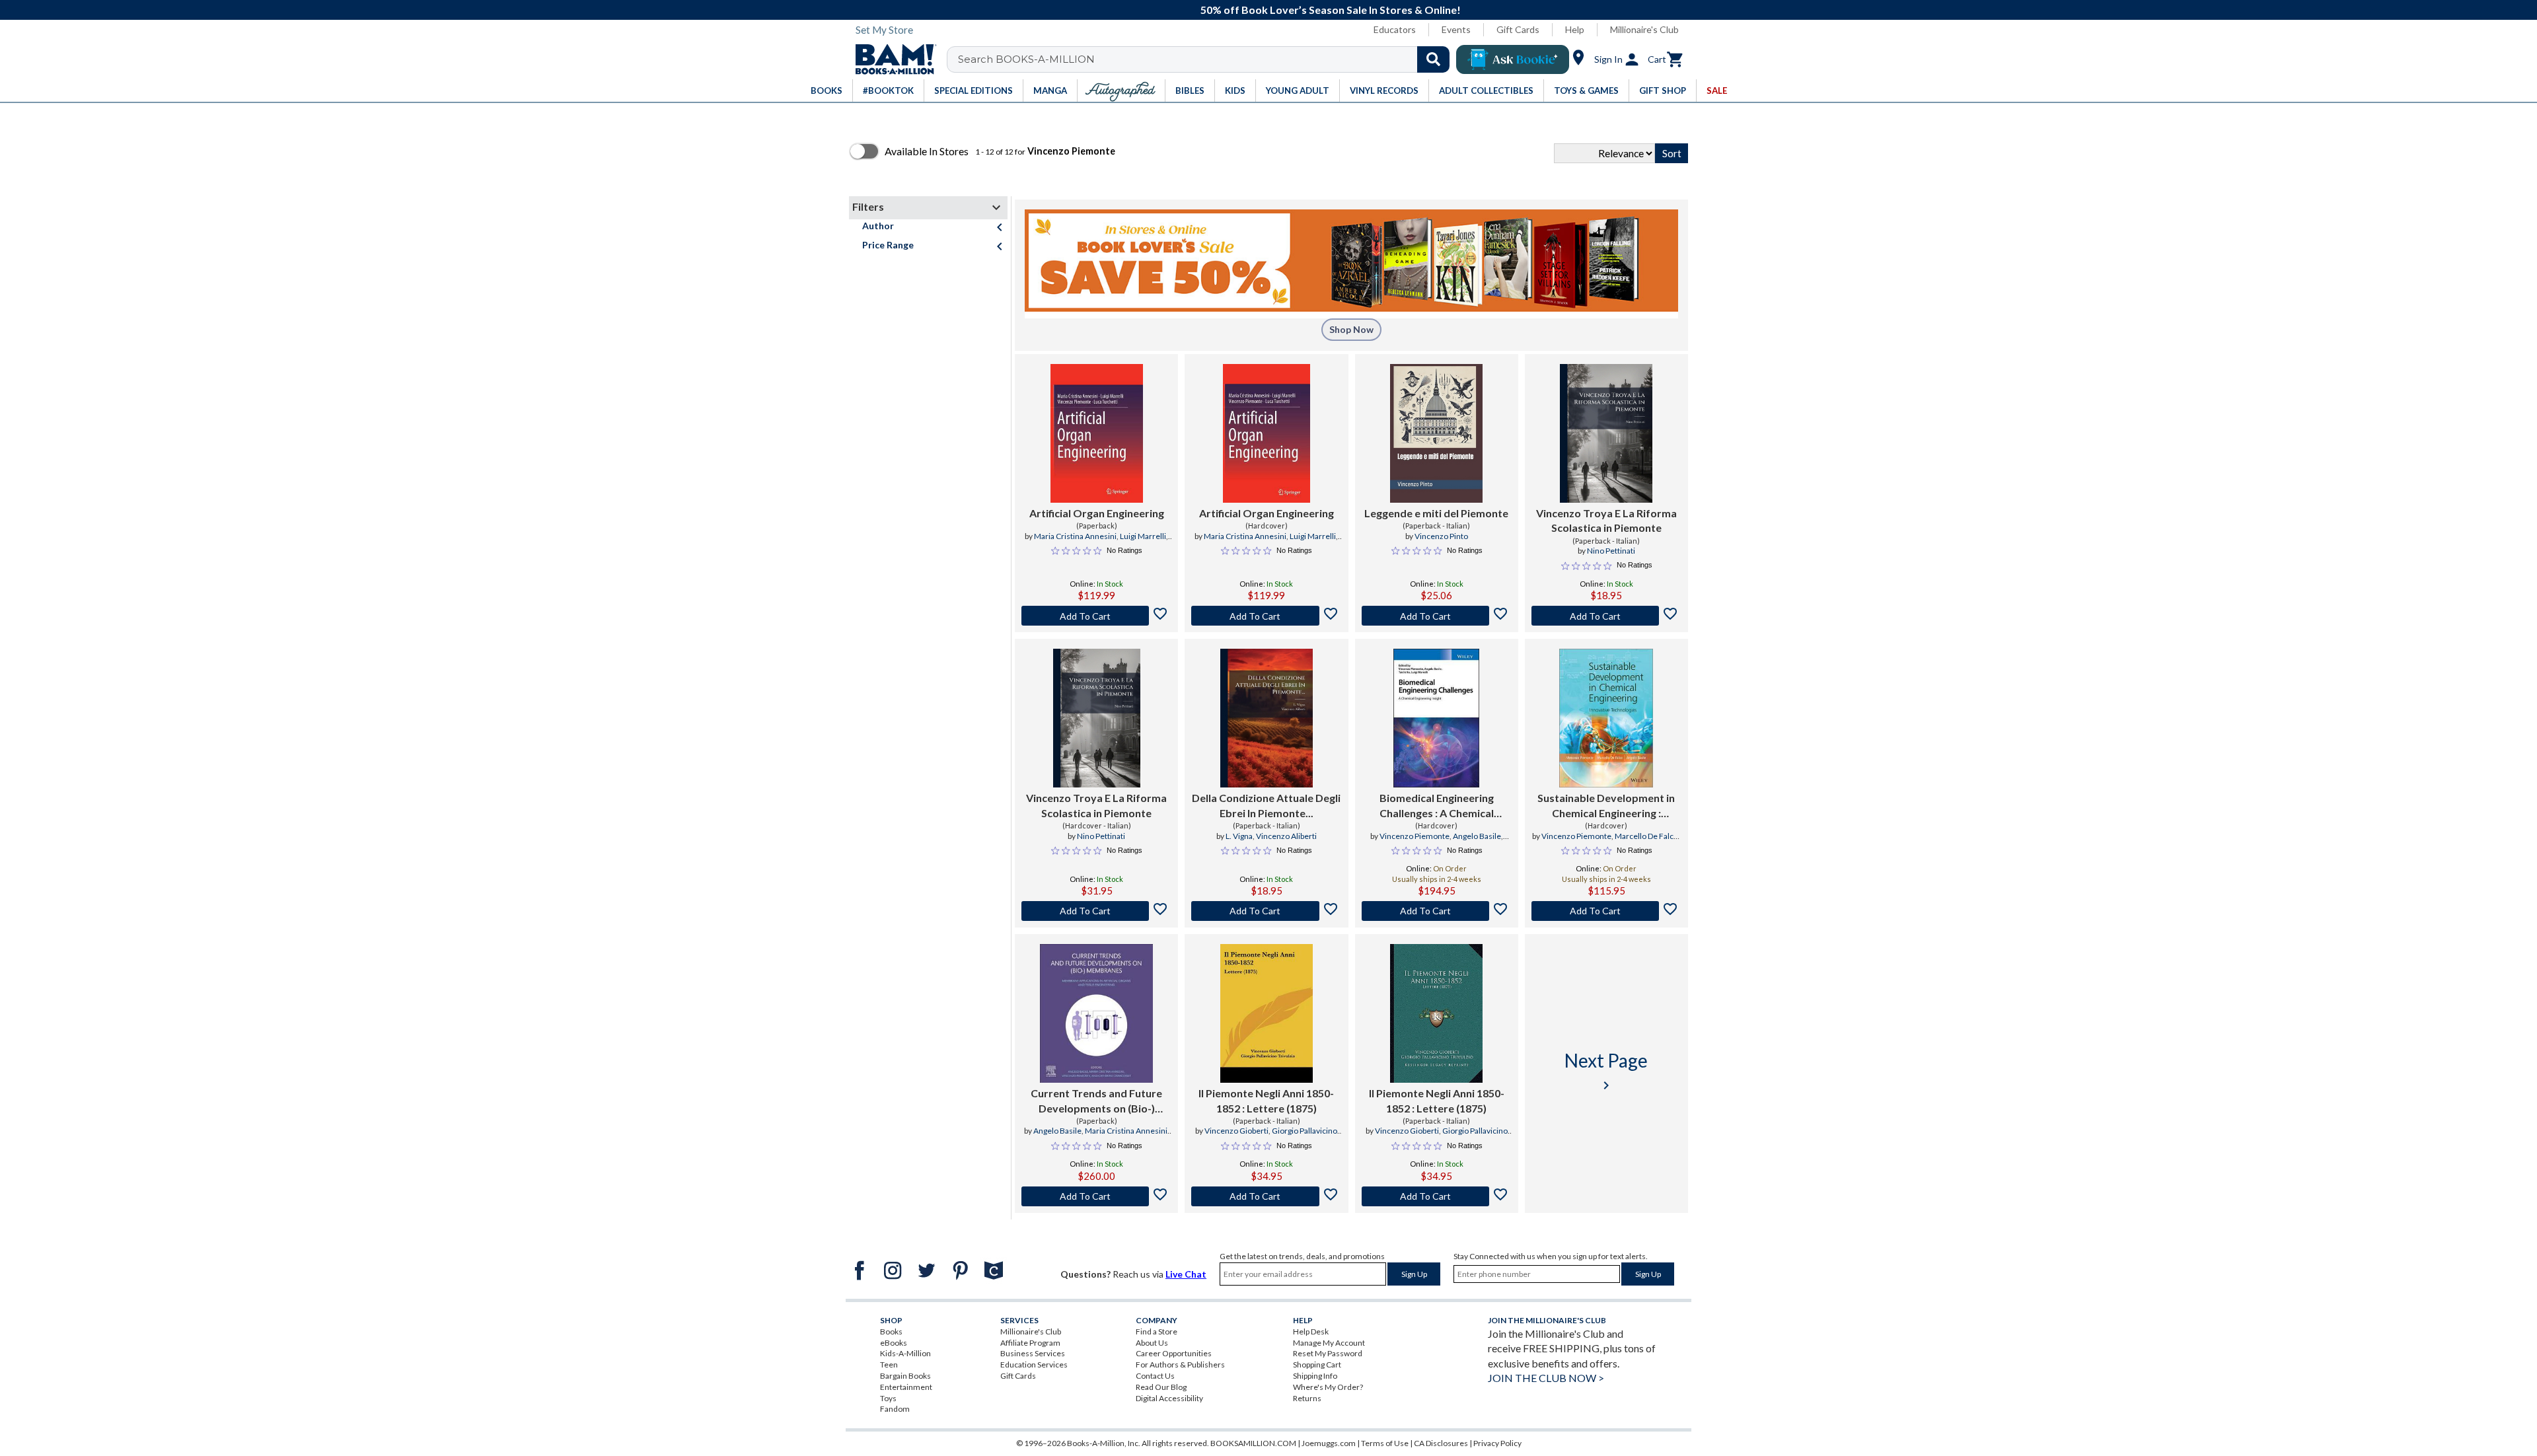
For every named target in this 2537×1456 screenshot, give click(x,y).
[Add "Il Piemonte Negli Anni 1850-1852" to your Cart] (1266, 1196)
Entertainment (906, 1387)
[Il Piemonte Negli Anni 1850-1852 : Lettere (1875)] (1267, 1013)
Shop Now (1351, 329)
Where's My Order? (1328, 1387)
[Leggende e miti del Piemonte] (1436, 433)
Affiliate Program (1030, 1343)
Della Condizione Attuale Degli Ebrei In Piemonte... (1266, 805)
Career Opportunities (1174, 1353)
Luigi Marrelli (1143, 536)
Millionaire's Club (1644, 29)
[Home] (891, 59)
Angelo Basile (1477, 836)
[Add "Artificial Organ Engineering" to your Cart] (1096, 616)
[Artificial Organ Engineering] (1097, 433)
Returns (1307, 1398)
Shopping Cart (1317, 1365)
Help (1575, 29)
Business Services (1033, 1353)
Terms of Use (1385, 1443)
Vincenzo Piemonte (1415, 836)
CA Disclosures (1441, 1443)
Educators (1395, 29)
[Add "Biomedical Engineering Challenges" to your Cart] (1437, 911)
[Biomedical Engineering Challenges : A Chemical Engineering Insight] (1436, 718)
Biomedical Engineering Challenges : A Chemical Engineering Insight (1437, 806)
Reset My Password (1328, 1353)
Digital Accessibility (1169, 1398)
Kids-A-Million (905, 1353)
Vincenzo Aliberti (1286, 836)
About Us (1152, 1343)
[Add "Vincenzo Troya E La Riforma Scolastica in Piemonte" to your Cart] (1606, 616)
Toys (888, 1398)
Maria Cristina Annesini (1075, 536)
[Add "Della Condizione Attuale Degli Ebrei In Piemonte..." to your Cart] (1266, 911)
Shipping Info (1315, 1376)
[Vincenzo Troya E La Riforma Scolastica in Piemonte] (1606, 433)
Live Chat (1186, 1274)
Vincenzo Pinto (1441, 536)
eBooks (894, 1343)
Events (1456, 29)
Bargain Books (905, 1376)
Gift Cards (1518, 29)
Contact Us (1155, 1376)
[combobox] (1207, 59)
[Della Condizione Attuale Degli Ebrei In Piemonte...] (1267, 718)
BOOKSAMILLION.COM (1253, 1443)
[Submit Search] (1433, 59)
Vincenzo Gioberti (1236, 1131)
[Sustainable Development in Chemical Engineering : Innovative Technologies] (1606, 718)
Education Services (1034, 1365)
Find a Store (1157, 1331)
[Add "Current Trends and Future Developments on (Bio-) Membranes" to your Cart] (1096, 1196)
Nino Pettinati (1611, 551)
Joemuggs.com (1329, 1443)
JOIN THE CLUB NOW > (1546, 1378)
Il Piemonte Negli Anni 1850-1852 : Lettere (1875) (1266, 1100)
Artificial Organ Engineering (1097, 513)
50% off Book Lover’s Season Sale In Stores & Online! (1276, 10)
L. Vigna (1239, 836)
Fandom (895, 1409)
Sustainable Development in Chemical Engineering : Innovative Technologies (1606, 806)
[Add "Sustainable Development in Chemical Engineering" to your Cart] (1606, 911)
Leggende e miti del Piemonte (1436, 513)
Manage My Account (1329, 1343)
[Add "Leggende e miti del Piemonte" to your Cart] (1437, 616)
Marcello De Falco (1646, 836)
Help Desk (1311, 1331)
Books (891, 1331)
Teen (889, 1365)
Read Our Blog (1161, 1387)
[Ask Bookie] (1513, 59)
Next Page (1606, 1071)
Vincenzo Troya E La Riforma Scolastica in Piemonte (1606, 520)
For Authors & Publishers (1180, 1365)
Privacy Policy (1497, 1443)
